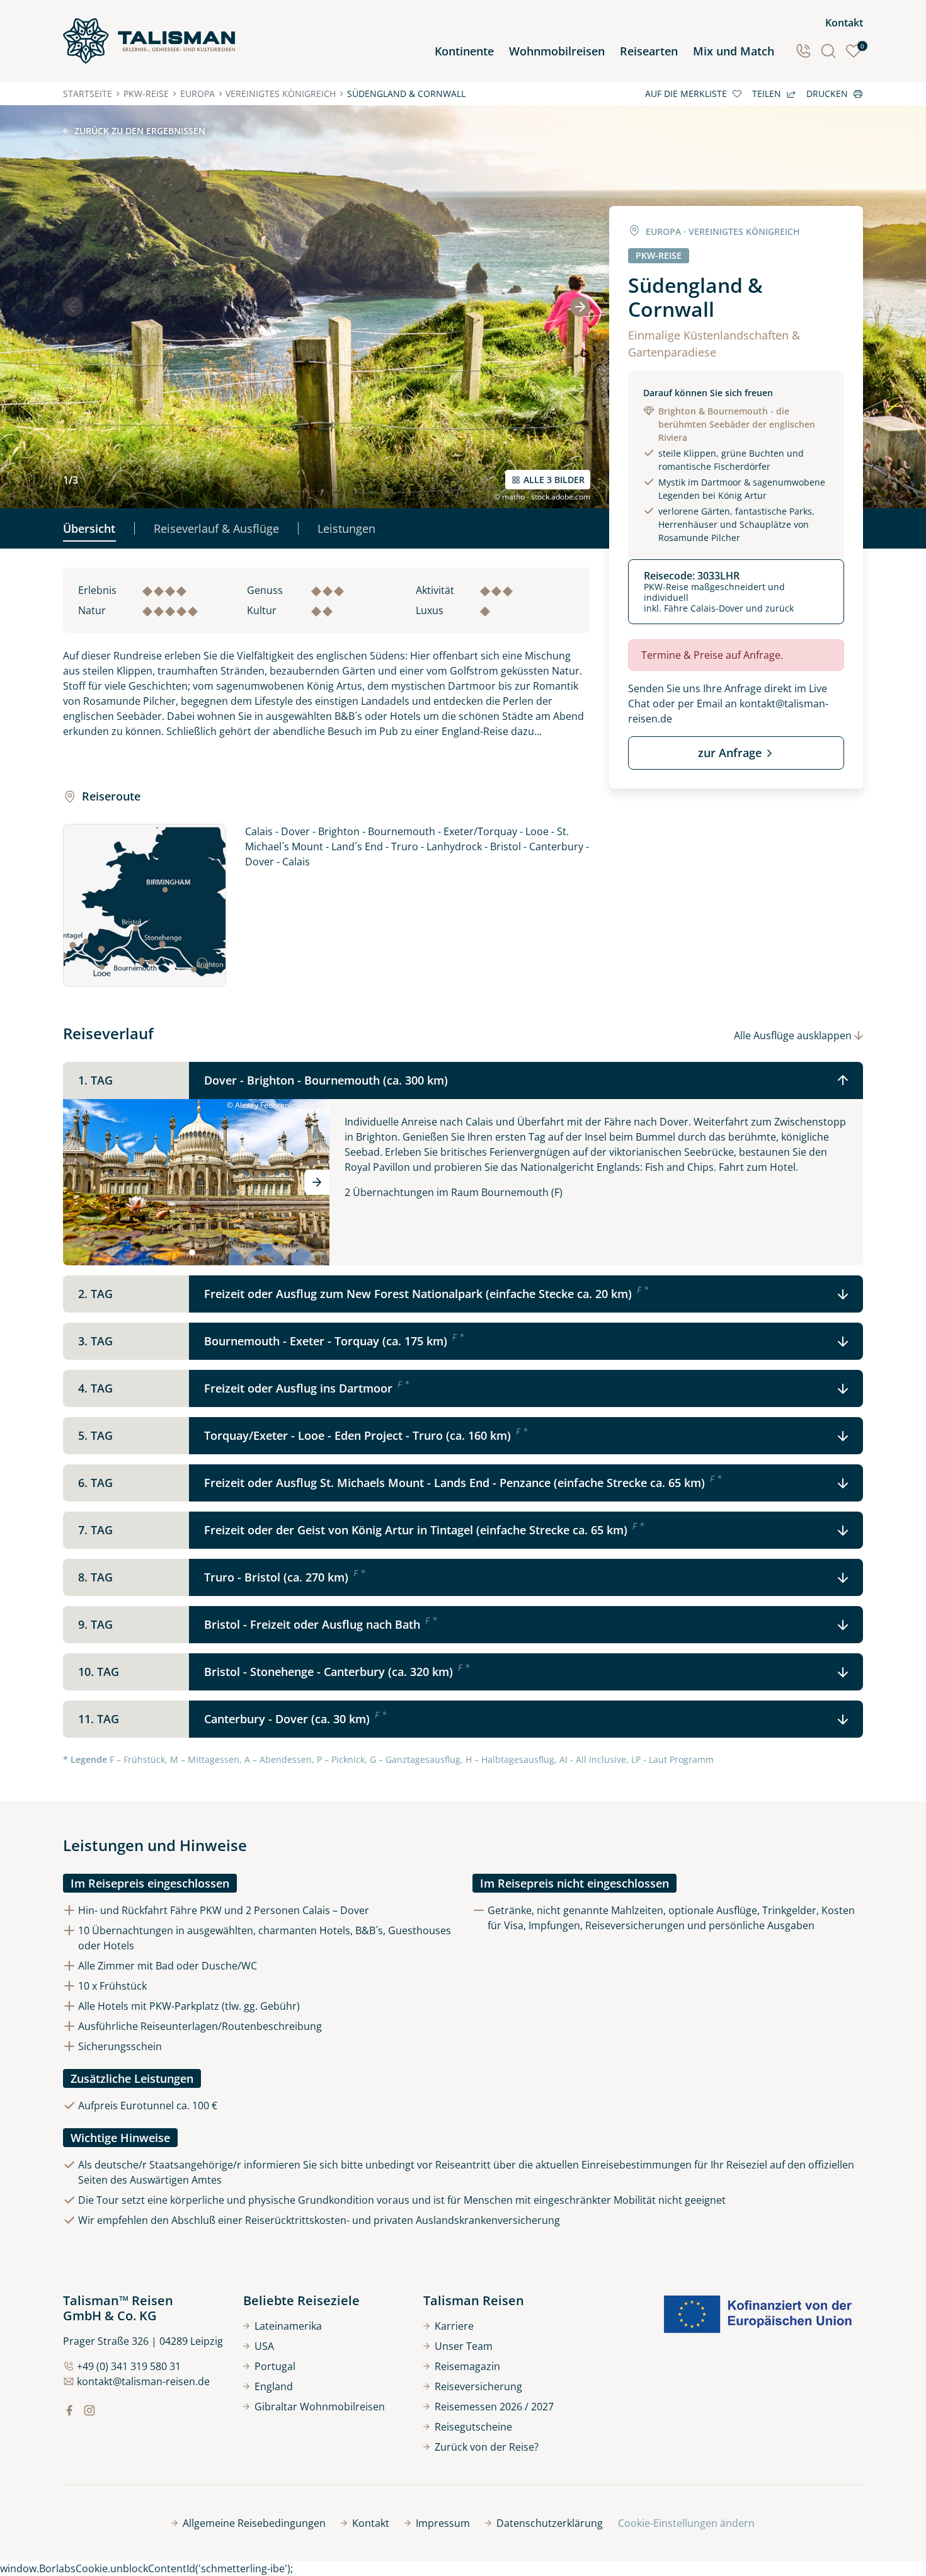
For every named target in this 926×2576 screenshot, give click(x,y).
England (274, 2386)
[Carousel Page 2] (201, 1253)
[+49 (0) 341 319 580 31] (803, 51)
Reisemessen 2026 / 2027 (494, 2407)
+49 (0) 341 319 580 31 (129, 2366)
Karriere (454, 2326)
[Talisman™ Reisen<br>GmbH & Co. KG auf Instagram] (89, 2410)
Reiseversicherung (478, 2386)
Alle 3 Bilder (554, 480)
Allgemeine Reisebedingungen (254, 2523)
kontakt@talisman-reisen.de (143, 2381)
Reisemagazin (467, 2366)
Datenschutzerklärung (550, 2523)
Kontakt (844, 23)
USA (264, 2346)
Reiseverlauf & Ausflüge (216, 528)
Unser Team (464, 2346)
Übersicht (89, 528)
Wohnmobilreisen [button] (557, 51)
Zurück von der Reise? (487, 2447)
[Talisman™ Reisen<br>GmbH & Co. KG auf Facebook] (69, 2410)
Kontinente (464, 51)
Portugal (275, 2366)
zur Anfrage (730, 753)
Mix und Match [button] (734, 51)
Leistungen (346, 528)
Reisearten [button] (649, 51)
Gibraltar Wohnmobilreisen (320, 2407)
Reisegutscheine (473, 2427)
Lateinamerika (288, 2326)
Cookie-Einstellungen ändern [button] (686, 2523)
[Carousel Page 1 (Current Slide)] (192, 1253)
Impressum (443, 2523)
